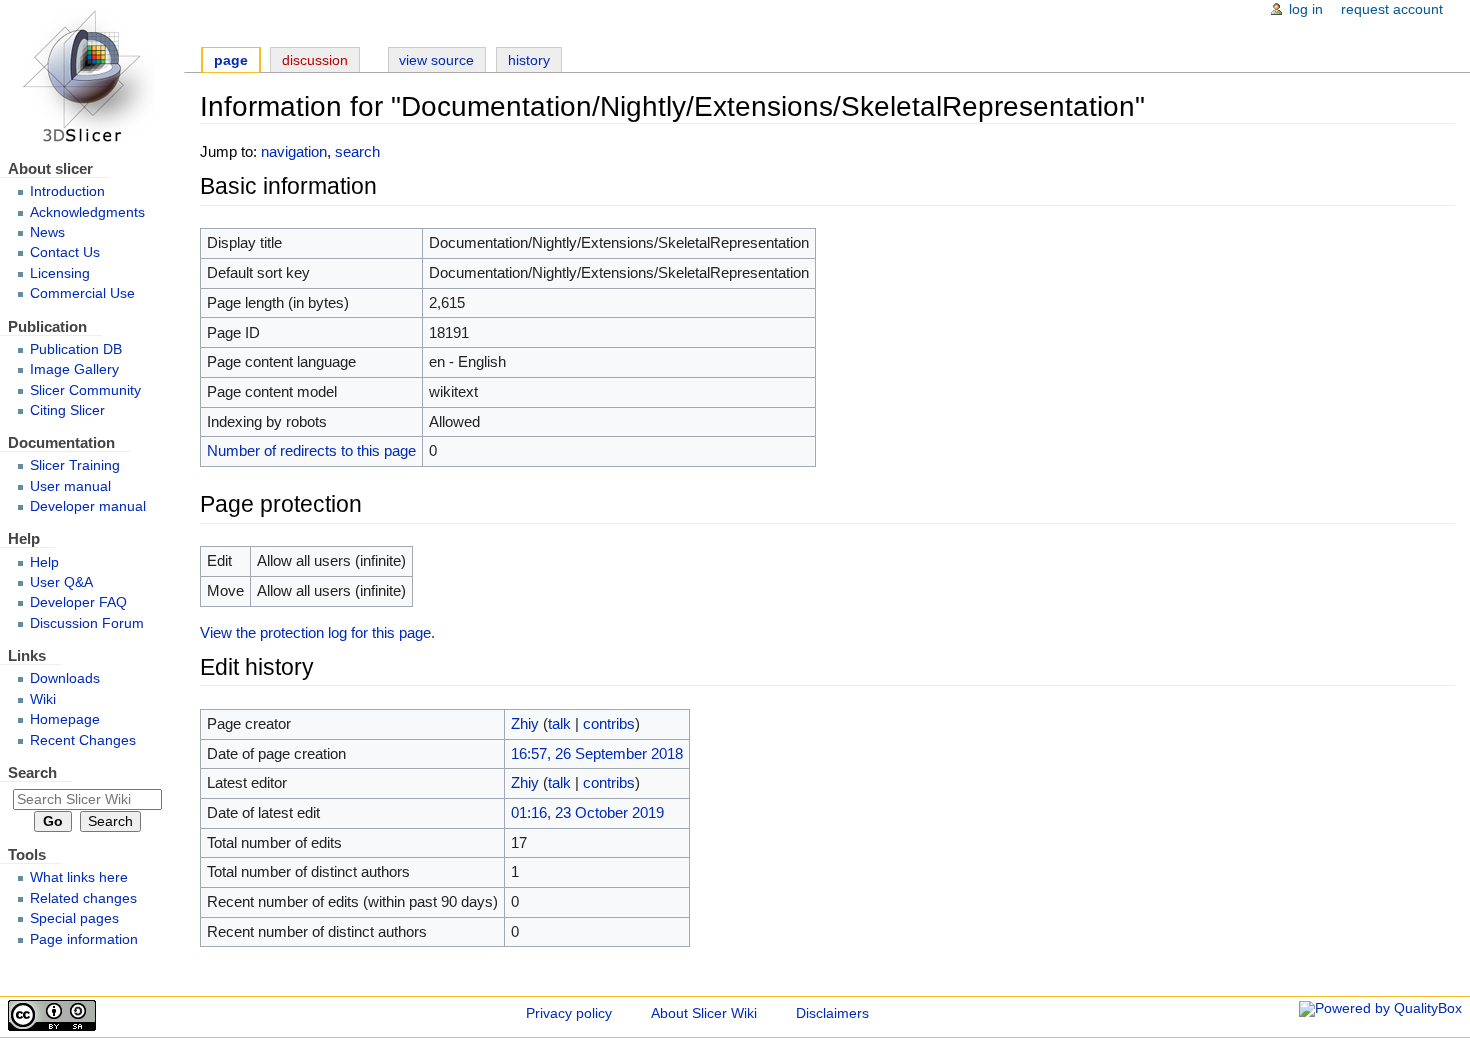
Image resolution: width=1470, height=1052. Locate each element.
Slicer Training (75, 465)
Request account (1392, 9)
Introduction (67, 191)
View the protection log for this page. (317, 632)
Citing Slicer (67, 410)
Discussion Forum (87, 623)
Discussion (315, 60)
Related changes (83, 898)
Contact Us (65, 252)
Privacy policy (569, 1013)
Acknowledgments (87, 212)
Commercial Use (82, 293)
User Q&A (61, 582)
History (529, 60)
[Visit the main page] (92, 77)
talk (559, 723)
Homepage (65, 719)
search (357, 151)
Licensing (60, 273)
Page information (84, 939)
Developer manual (88, 506)
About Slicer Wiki (704, 1013)
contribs (609, 723)
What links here (79, 877)
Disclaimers (832, 1013)
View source (436, 60)
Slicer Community (85, 390)
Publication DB (76, 349)
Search (32, 772)
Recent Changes (83, 740)
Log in (1306, 9)
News (47, 232)
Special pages (74, 918)
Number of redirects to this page (311, 450)
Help (44, 562)
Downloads (65, 678)
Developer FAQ (78, 602)
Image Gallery (74, 369)
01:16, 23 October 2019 (587, 812)
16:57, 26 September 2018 (597, 753)
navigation (294, 151)
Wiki (43, 699)
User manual (70, 486)
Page (231, 60)
